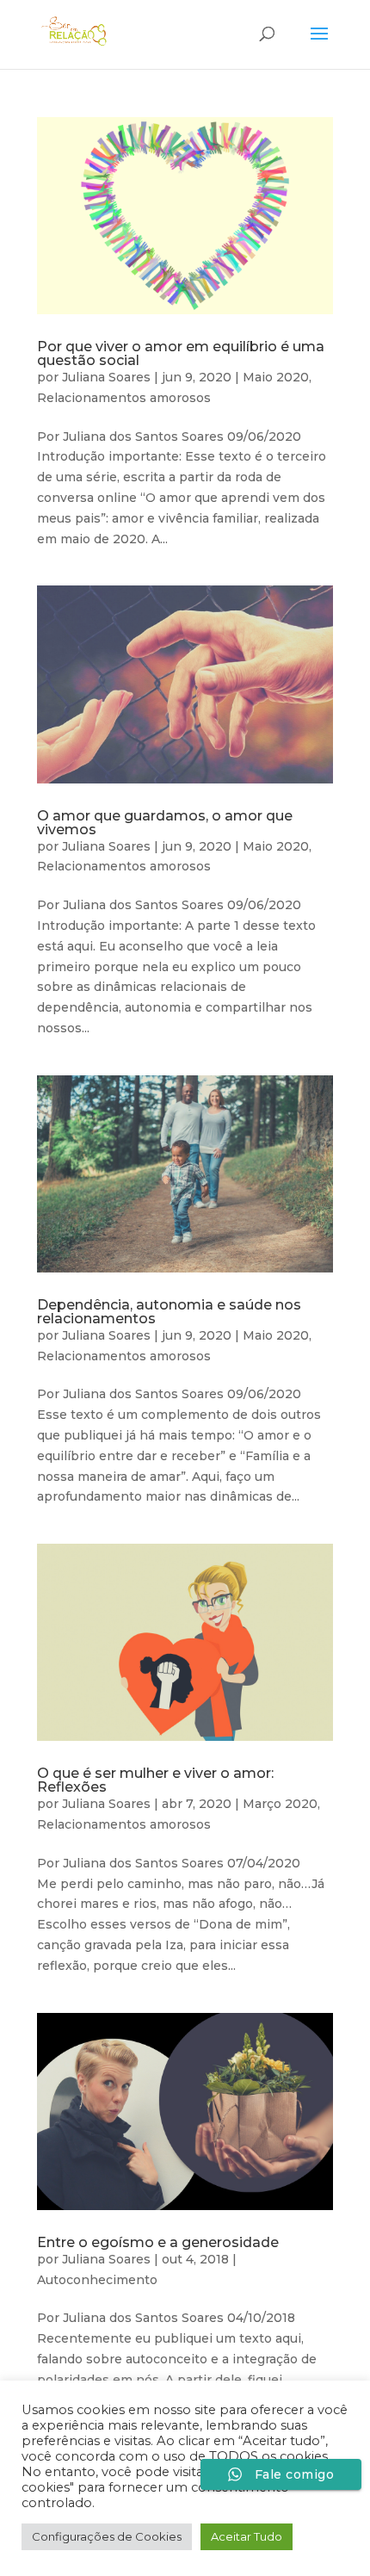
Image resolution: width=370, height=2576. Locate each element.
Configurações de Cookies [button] (107, 2536)
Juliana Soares (106, 377)
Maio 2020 (276, 377)
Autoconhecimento (97, 2280)
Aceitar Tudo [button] (247, 2536)
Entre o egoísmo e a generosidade (158, 2242)
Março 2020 (280, 1804)
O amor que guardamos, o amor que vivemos (165, 823)
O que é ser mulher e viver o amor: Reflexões (155, 1780)
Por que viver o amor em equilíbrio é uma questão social (181, 353)
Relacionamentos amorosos (124, 398)
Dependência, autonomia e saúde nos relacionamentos (169, 1312)
